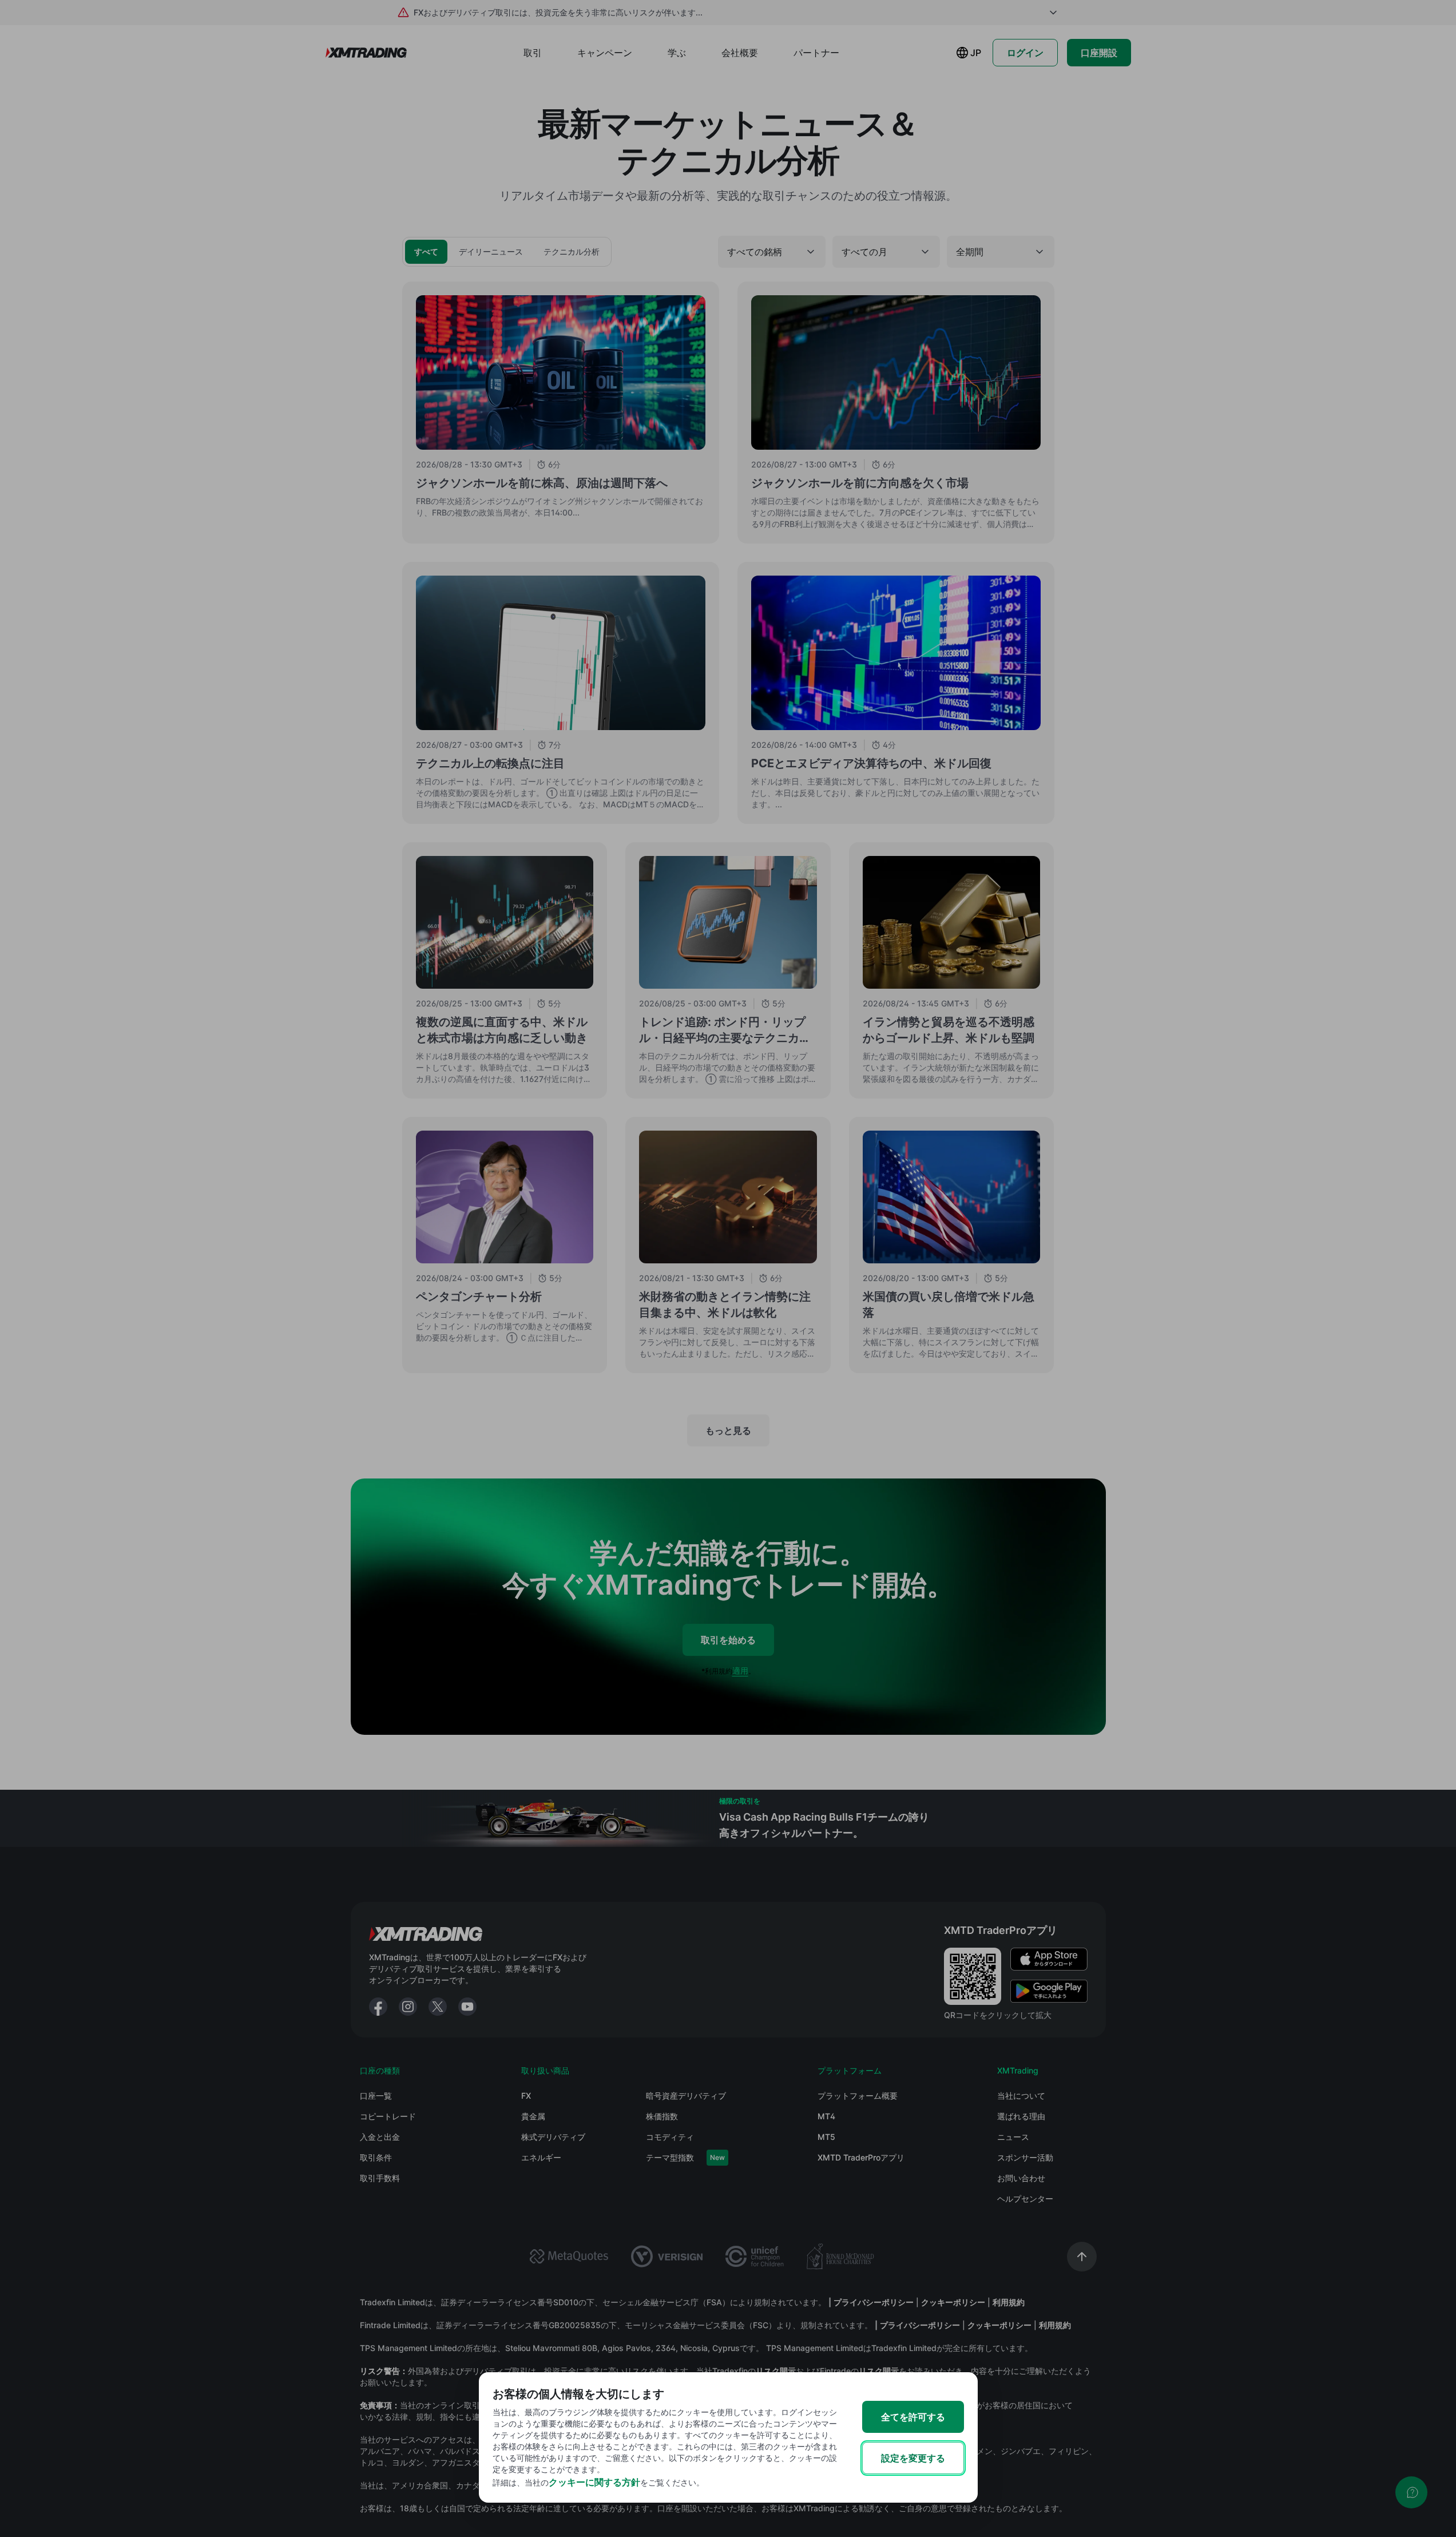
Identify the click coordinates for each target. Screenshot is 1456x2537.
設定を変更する (913, 2458)
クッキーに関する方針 (594, 2482)
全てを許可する (913, 2417)
